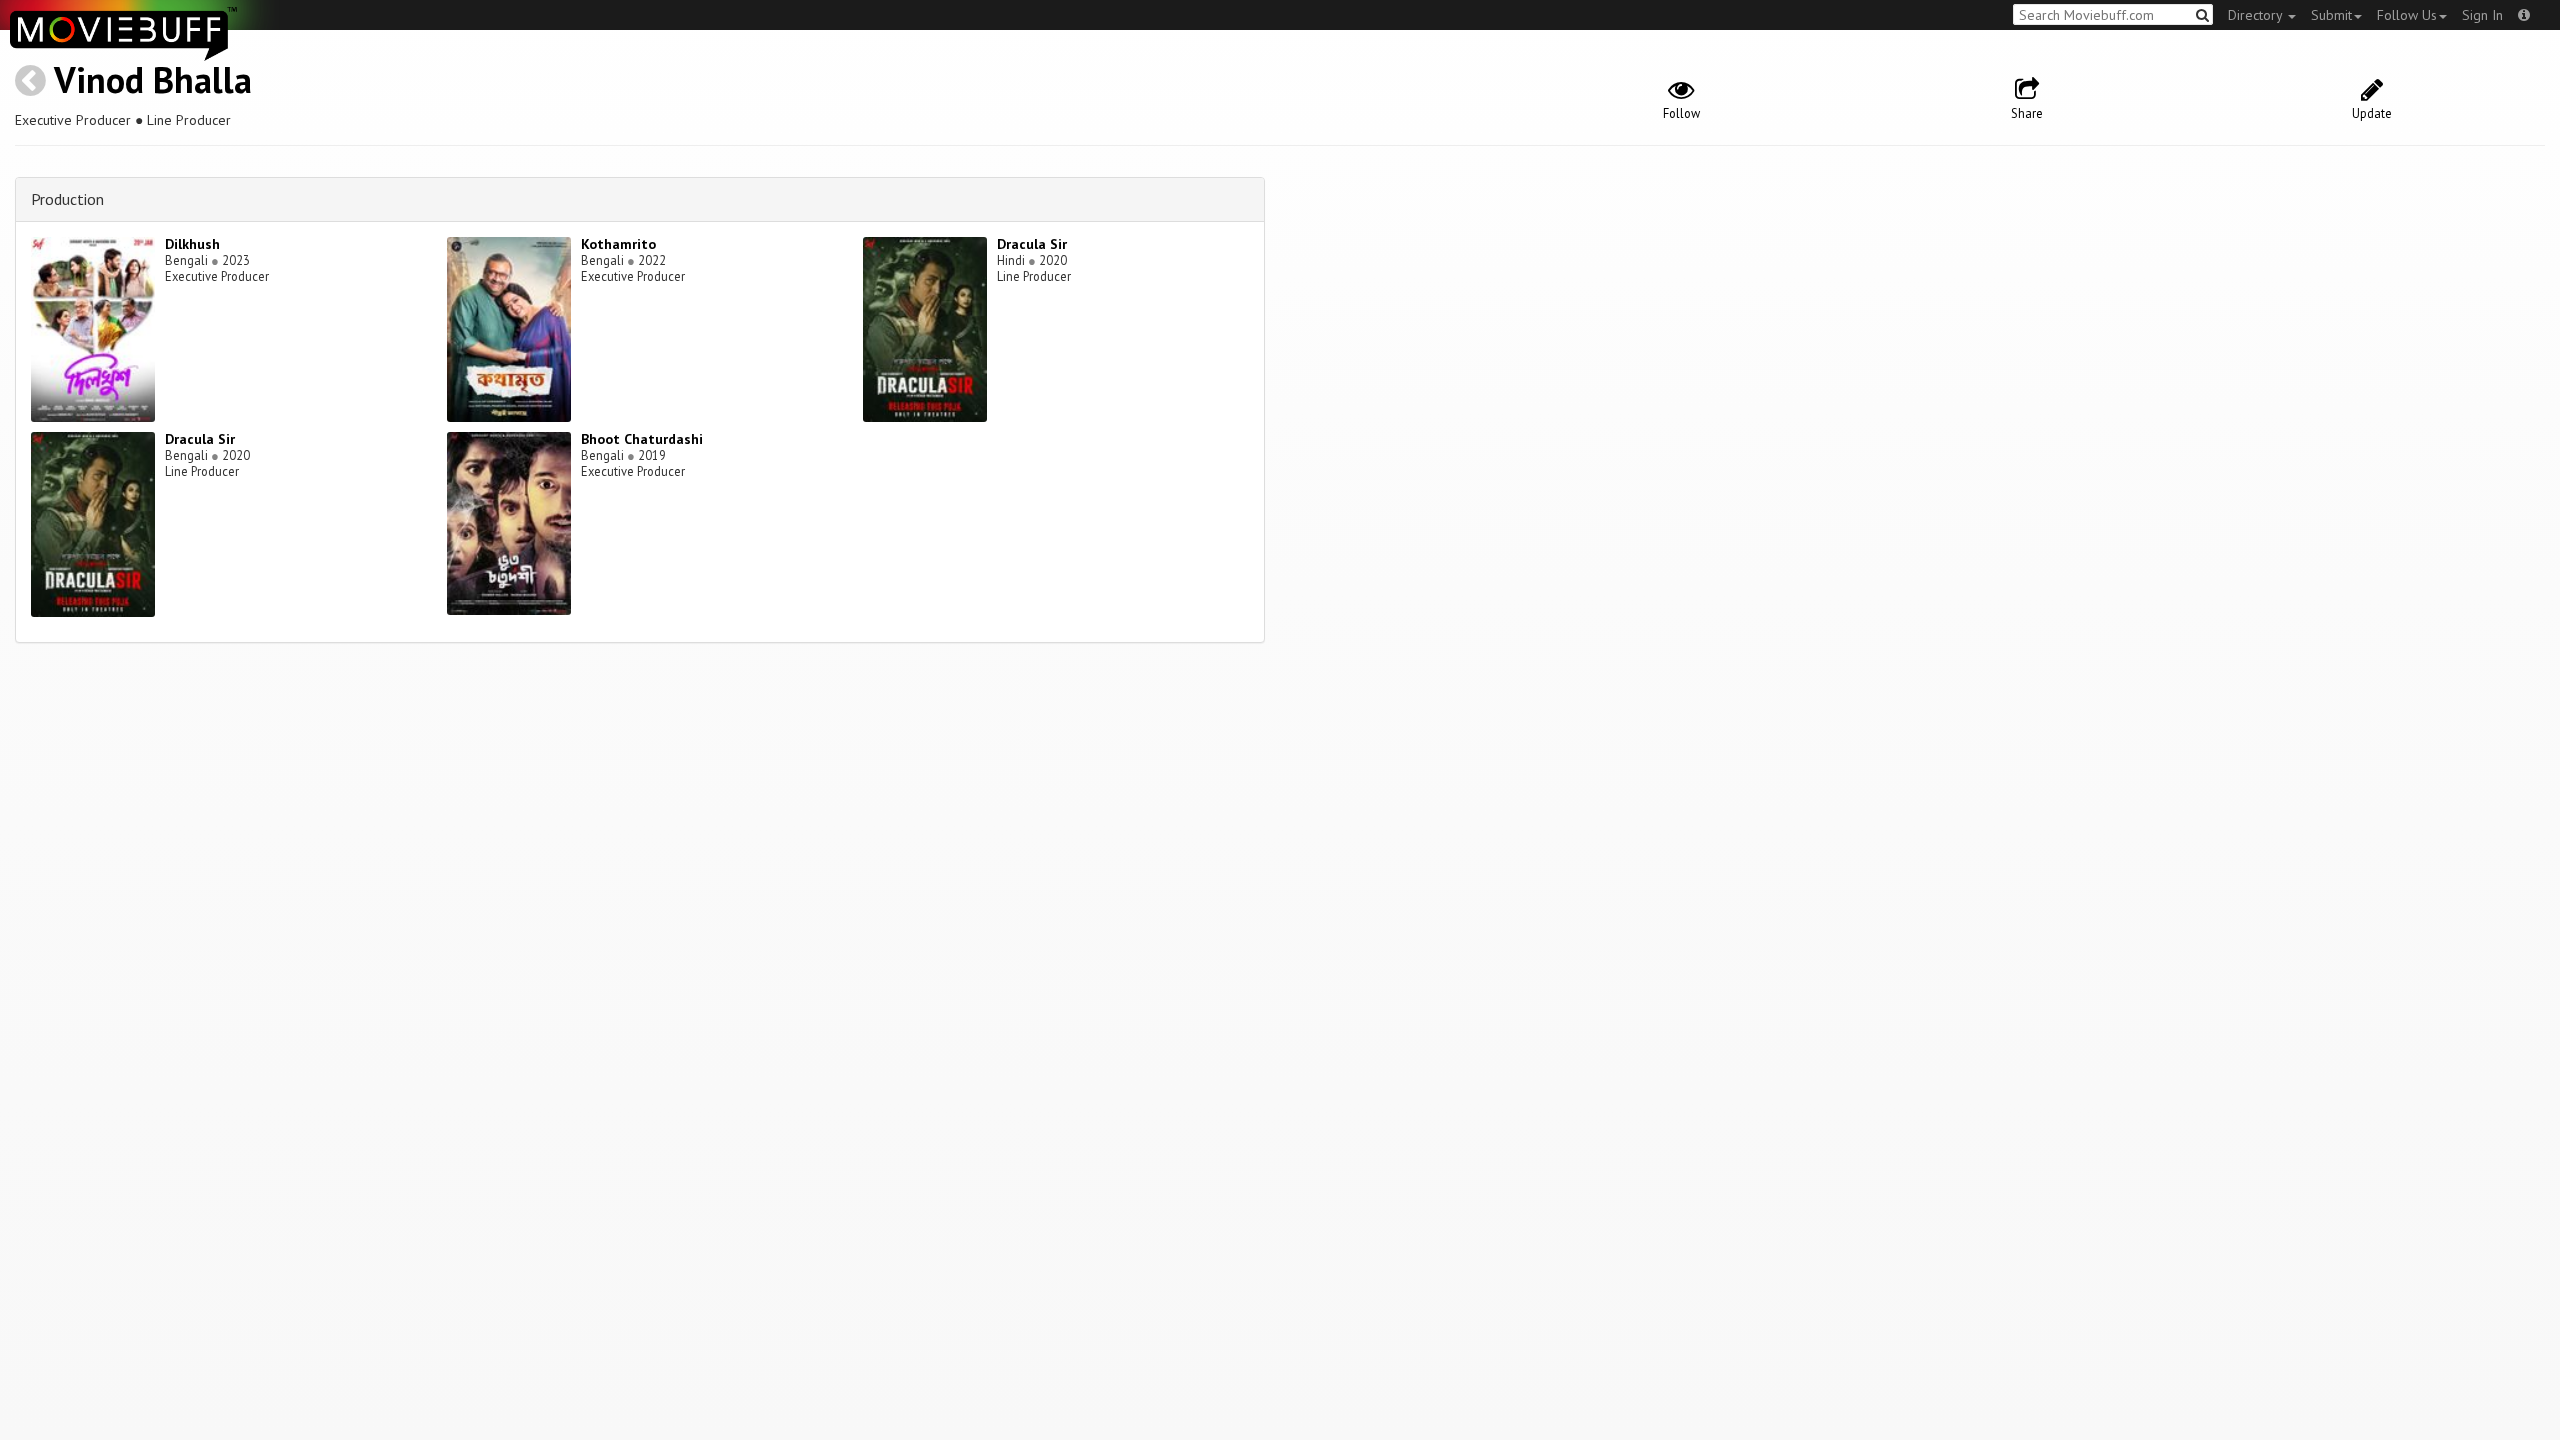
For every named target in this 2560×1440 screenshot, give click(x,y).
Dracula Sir (1032, 244)
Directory (2257, 15)
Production (67, 199)
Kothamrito (618, 244)
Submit (2331, 15)
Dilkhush (192, 244)
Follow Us (2407, 15)
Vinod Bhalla (153, 79)
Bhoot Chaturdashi (642, 439)
